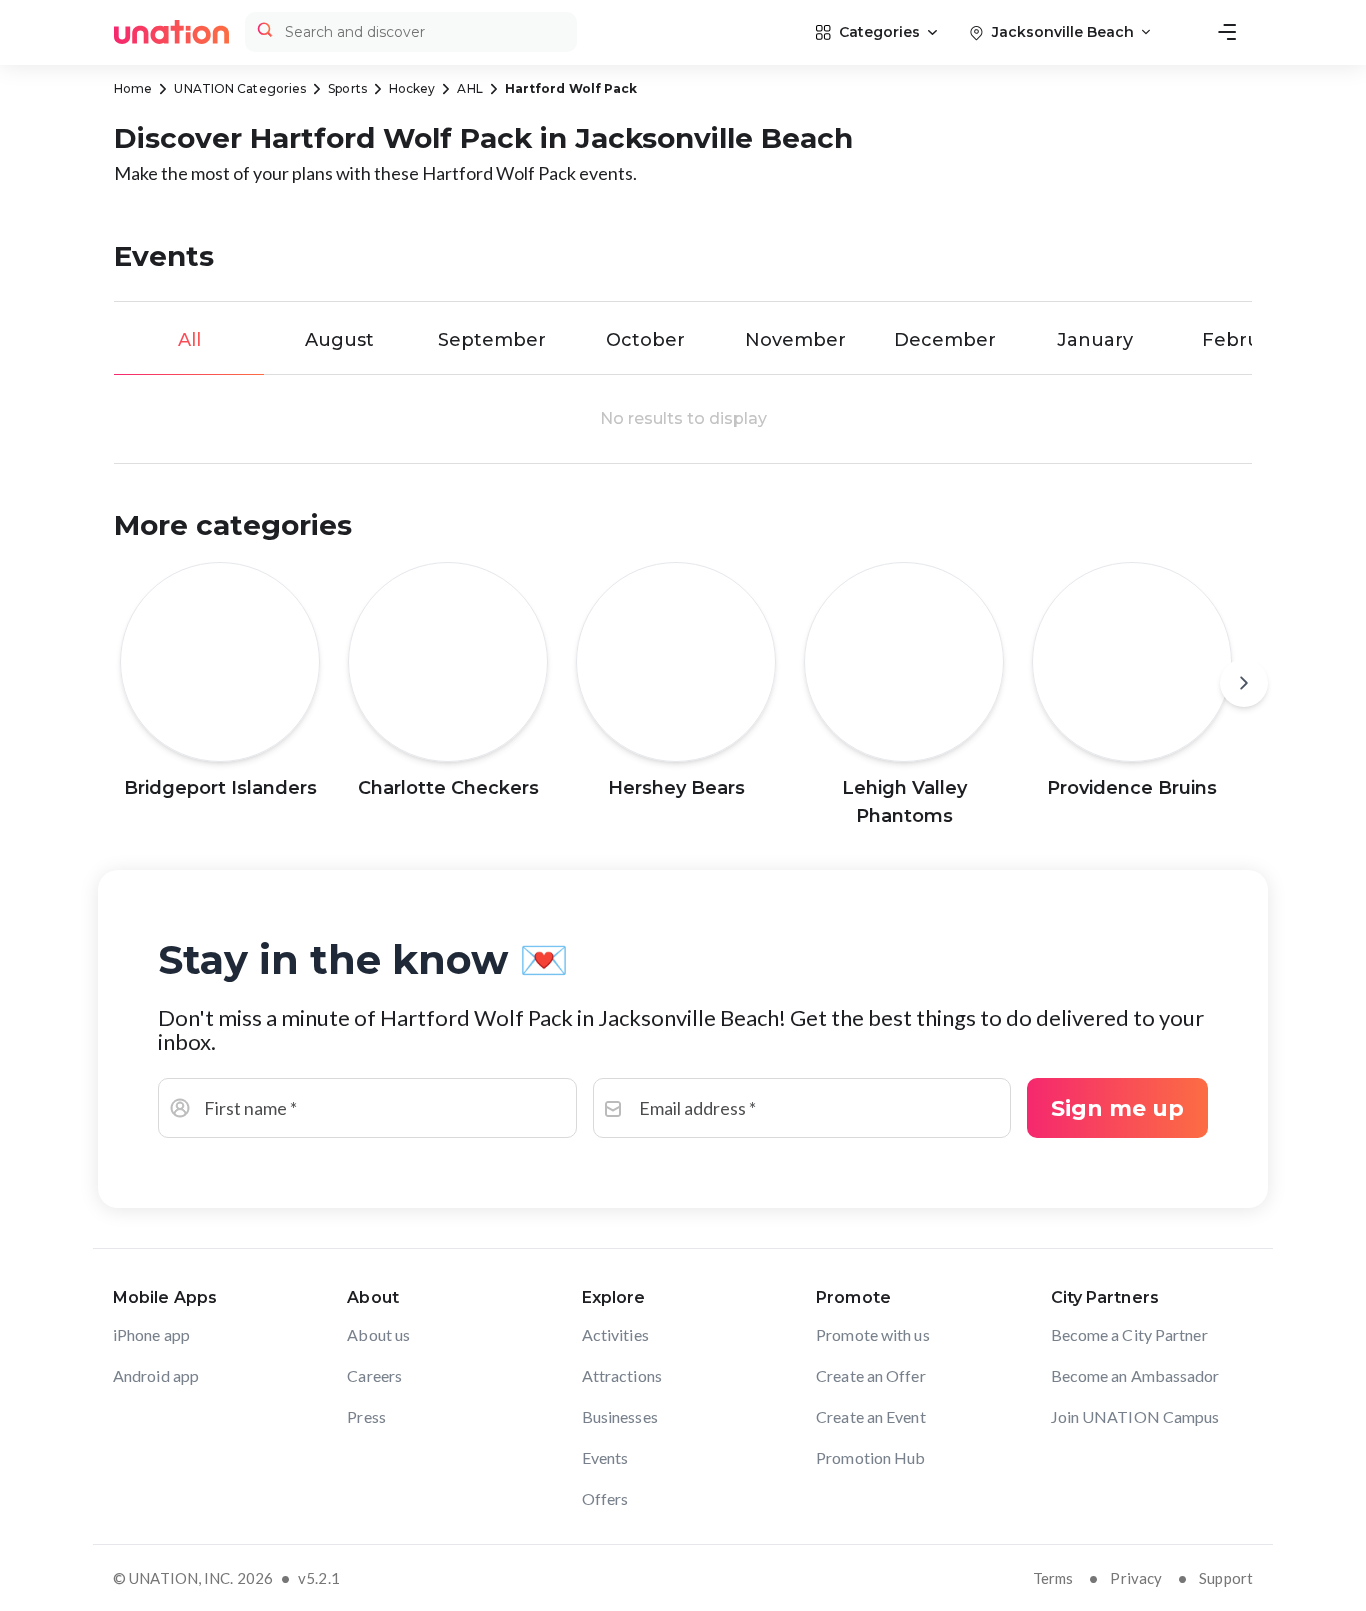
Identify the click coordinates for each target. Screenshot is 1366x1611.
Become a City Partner (1129, 1334)
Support (1226, 1578)
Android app (156, 1375)
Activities (615, 1334)
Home (133, 88)
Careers (374, 1375)
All (189, 340)
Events (605, 1457)
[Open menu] (1227, 32)
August (339, 340)
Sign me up (1117, 1108)
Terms (1053, 1578)
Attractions (622, 1375)
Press (366, 1416)
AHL (469, 88)
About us (378, 1334)
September (492, 340)
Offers (605, 1498)
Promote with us (873, 1334)
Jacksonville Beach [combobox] (1063, 32)
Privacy (1136, 1578)
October (645, 340)
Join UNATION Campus (1135, 1416)
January (1095, 340)
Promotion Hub (870, 1457)
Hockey (412, 88)
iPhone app (151, 1334)
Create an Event (871, 1416)
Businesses (620, 1416)
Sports (347, 88)
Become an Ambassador (1135, 1375)
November (795, 340)
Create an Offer (871, 1375)
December (945, 340)
